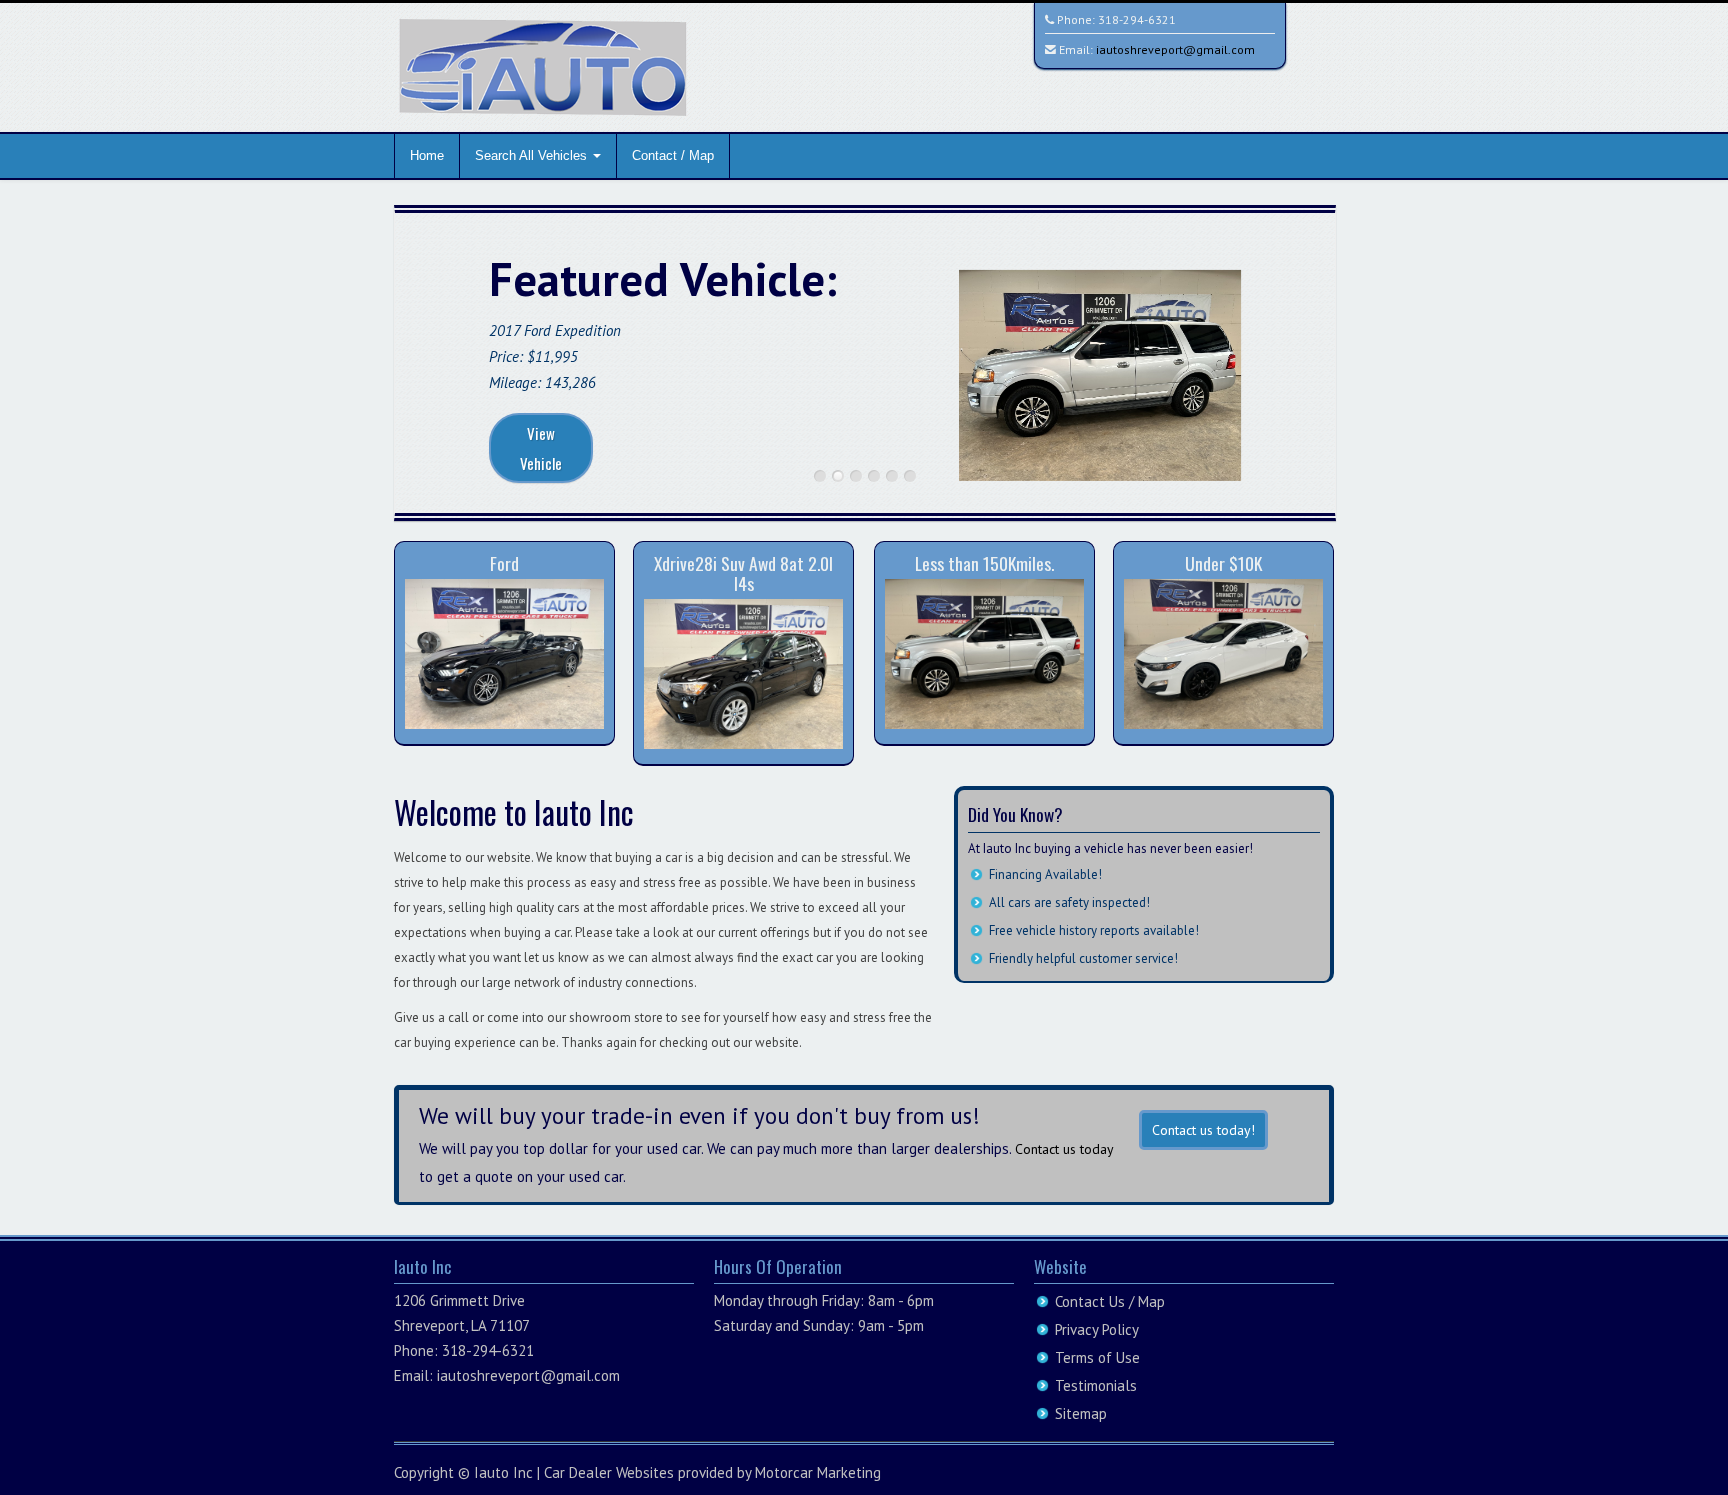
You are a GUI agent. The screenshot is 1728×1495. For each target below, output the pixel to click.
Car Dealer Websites (609, 1472)
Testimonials (1096, 1385)
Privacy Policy (1097, 1329)
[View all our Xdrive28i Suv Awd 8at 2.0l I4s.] (743, 672)
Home (427, 155)
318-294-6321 (1137, 19)
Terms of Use (1097, 1357)
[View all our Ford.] (504, 652)
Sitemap (1081, 1413)
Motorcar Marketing (818, 1472)
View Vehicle (541, 448)
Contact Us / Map (1110, 1301)
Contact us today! (1203, 1130)
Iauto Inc (503, 1472)
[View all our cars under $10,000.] (1223, 652)
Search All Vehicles (533, 155)
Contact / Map (673, 155)
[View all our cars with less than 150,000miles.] (984, 652)
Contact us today (1064, 1149)
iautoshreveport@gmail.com (1175, 49)
